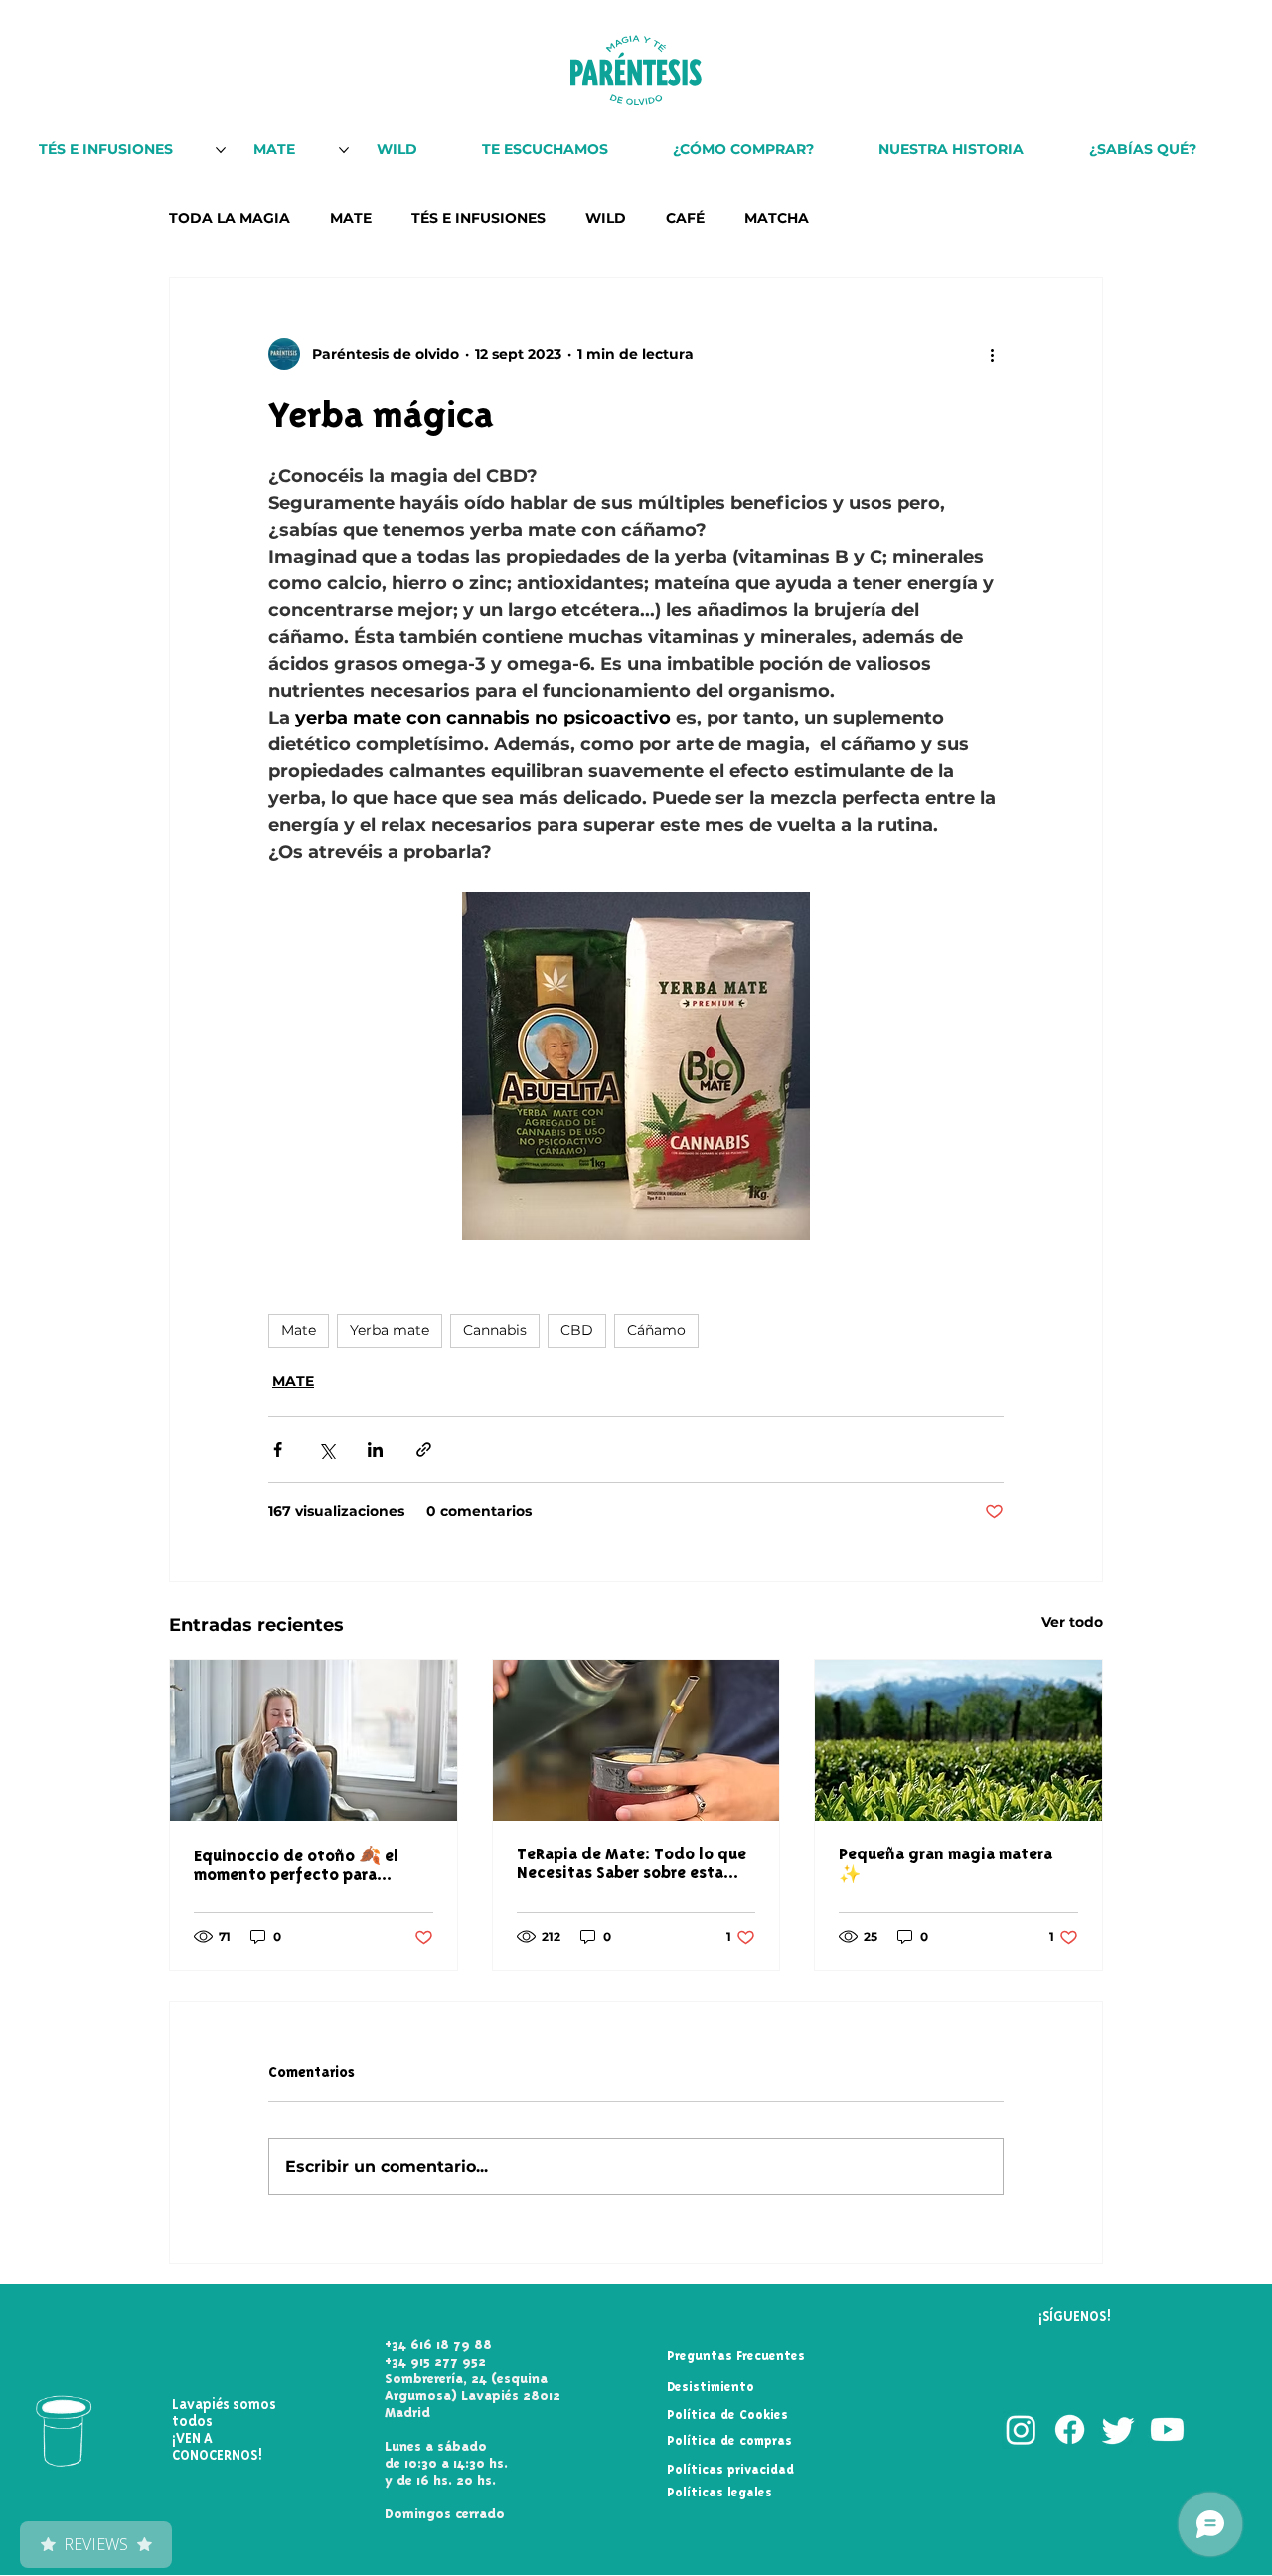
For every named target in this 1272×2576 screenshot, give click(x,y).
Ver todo (1072, 1622)
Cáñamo (656, 1330)
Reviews (96, 2544)
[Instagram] (1021, 2429)
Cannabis (495, 1330)
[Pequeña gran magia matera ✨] (958, 1740)
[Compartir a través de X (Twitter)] (326, 1449)
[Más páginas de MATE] (344, 150)
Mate (299, 1330)
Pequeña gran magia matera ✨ (946, 1864)
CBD (577, 1330)
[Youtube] (1167, 2429)
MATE (351, 218)
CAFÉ (685, 218)
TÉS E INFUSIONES (478, 218)
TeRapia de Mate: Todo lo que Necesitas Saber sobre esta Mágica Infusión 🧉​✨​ (632, 1863)
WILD (606, 218)
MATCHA (777, 218)
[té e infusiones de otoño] (314, 1740)
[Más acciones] (992, 354)
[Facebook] (1070, 2429)
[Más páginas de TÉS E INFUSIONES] (221, 150)
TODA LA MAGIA (230, 218)
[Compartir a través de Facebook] (278, 1449)
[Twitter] (1118, 2429)
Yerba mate (390, 1330)
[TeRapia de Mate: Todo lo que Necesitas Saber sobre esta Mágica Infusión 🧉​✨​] (636, 1740)
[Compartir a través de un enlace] (424, 1449)
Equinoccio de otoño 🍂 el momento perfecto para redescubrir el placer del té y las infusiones (304, 1865)
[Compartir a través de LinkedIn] (375, 1449)
